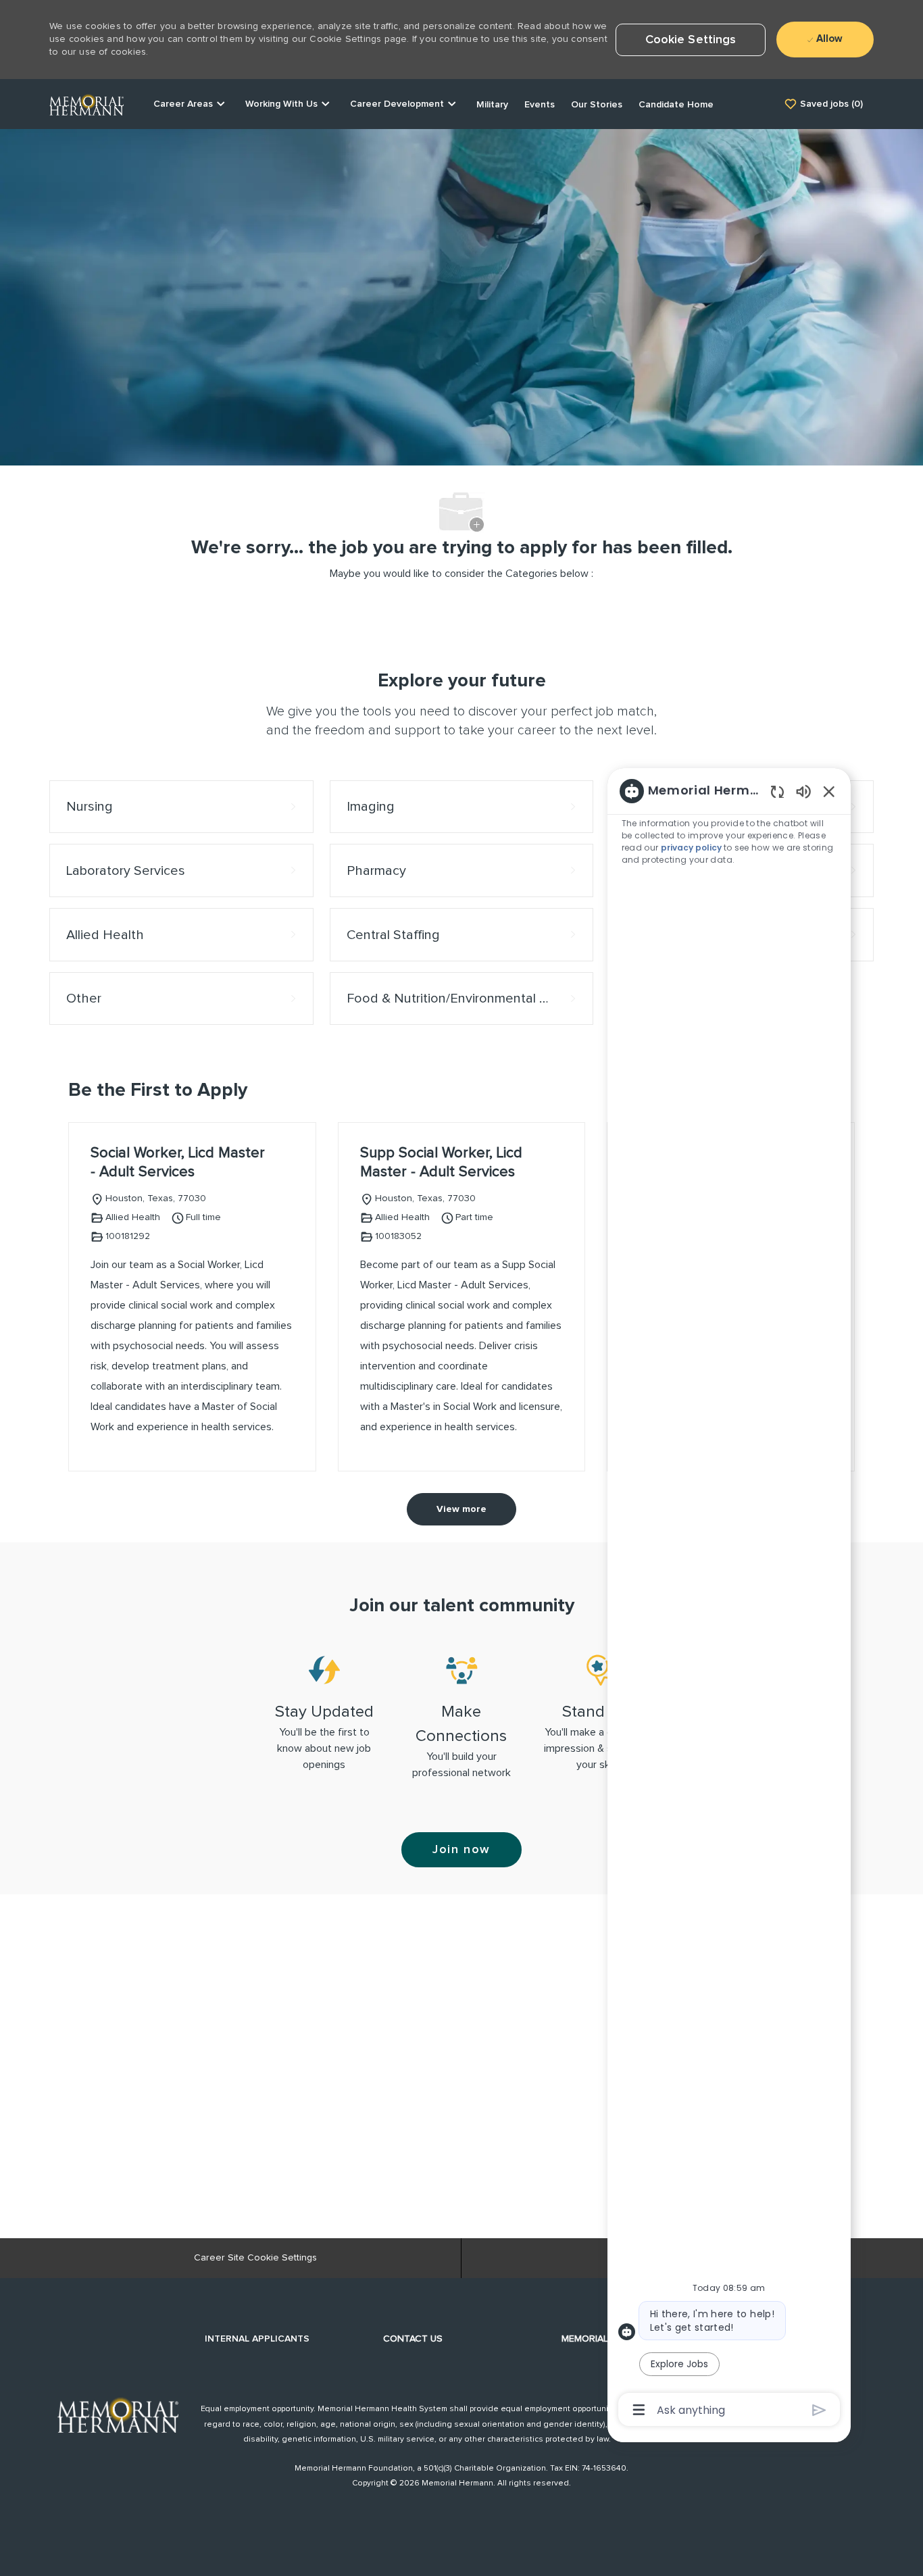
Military (492, 105)
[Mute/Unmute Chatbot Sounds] (803, 791)
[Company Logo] (86, 103)
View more (461, 1509)
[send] (819, 2410)
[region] (729, 1599)
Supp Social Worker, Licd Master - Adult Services (441, 1163)
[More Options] (639, 2410)
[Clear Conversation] (777, 791)
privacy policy (692, 848)
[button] (691, 40)
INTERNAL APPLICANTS (257, 2339)
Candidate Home (676, 105)
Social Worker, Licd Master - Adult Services (178, 1163)
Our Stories (597, 105)
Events (540, 105)
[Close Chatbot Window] (829, 791)
